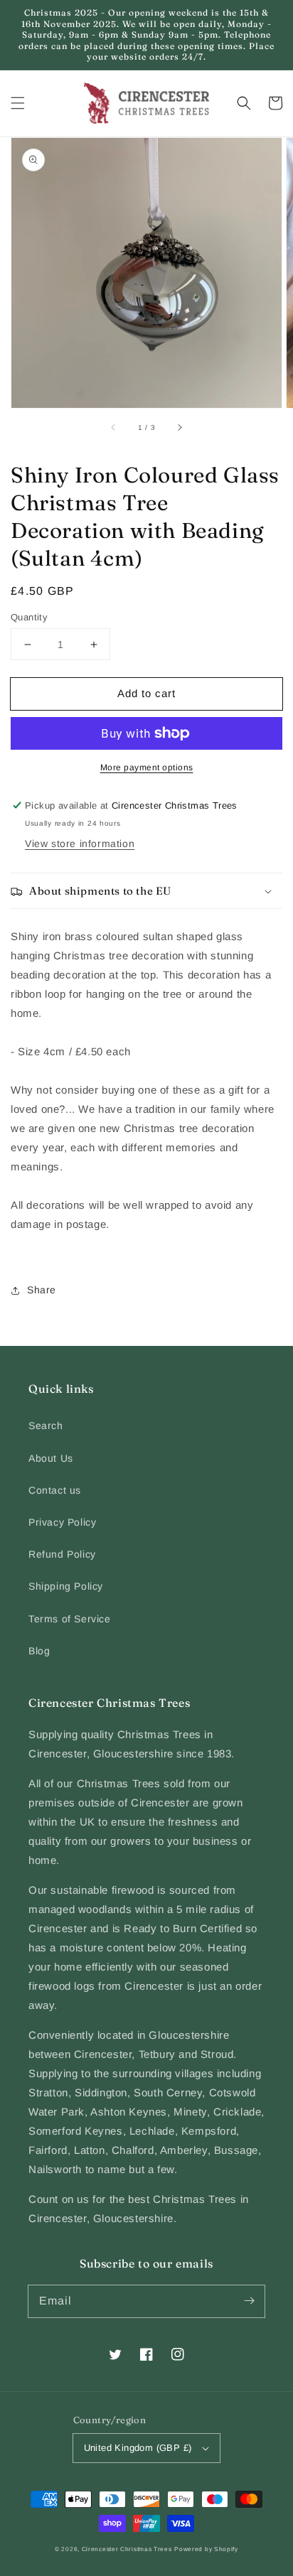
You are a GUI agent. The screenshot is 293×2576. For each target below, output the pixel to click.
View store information (80, 844)
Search (46, 1426)
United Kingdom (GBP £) (138, 2448)
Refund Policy (62, 1554)
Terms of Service (70, 1619)
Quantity (29, 617)
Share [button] (42, 1290)
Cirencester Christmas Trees (127, 2549)
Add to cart (146, 693)
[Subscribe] (249, 2301)
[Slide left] (114, 428)
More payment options (147, 767)
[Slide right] (179, 428)
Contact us (55, 1490)
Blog (39, 1651)
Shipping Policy (66, 1586)
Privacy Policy (62, 1522)
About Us (51, 1458)
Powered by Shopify (206, 2549)
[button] (18, 103)
